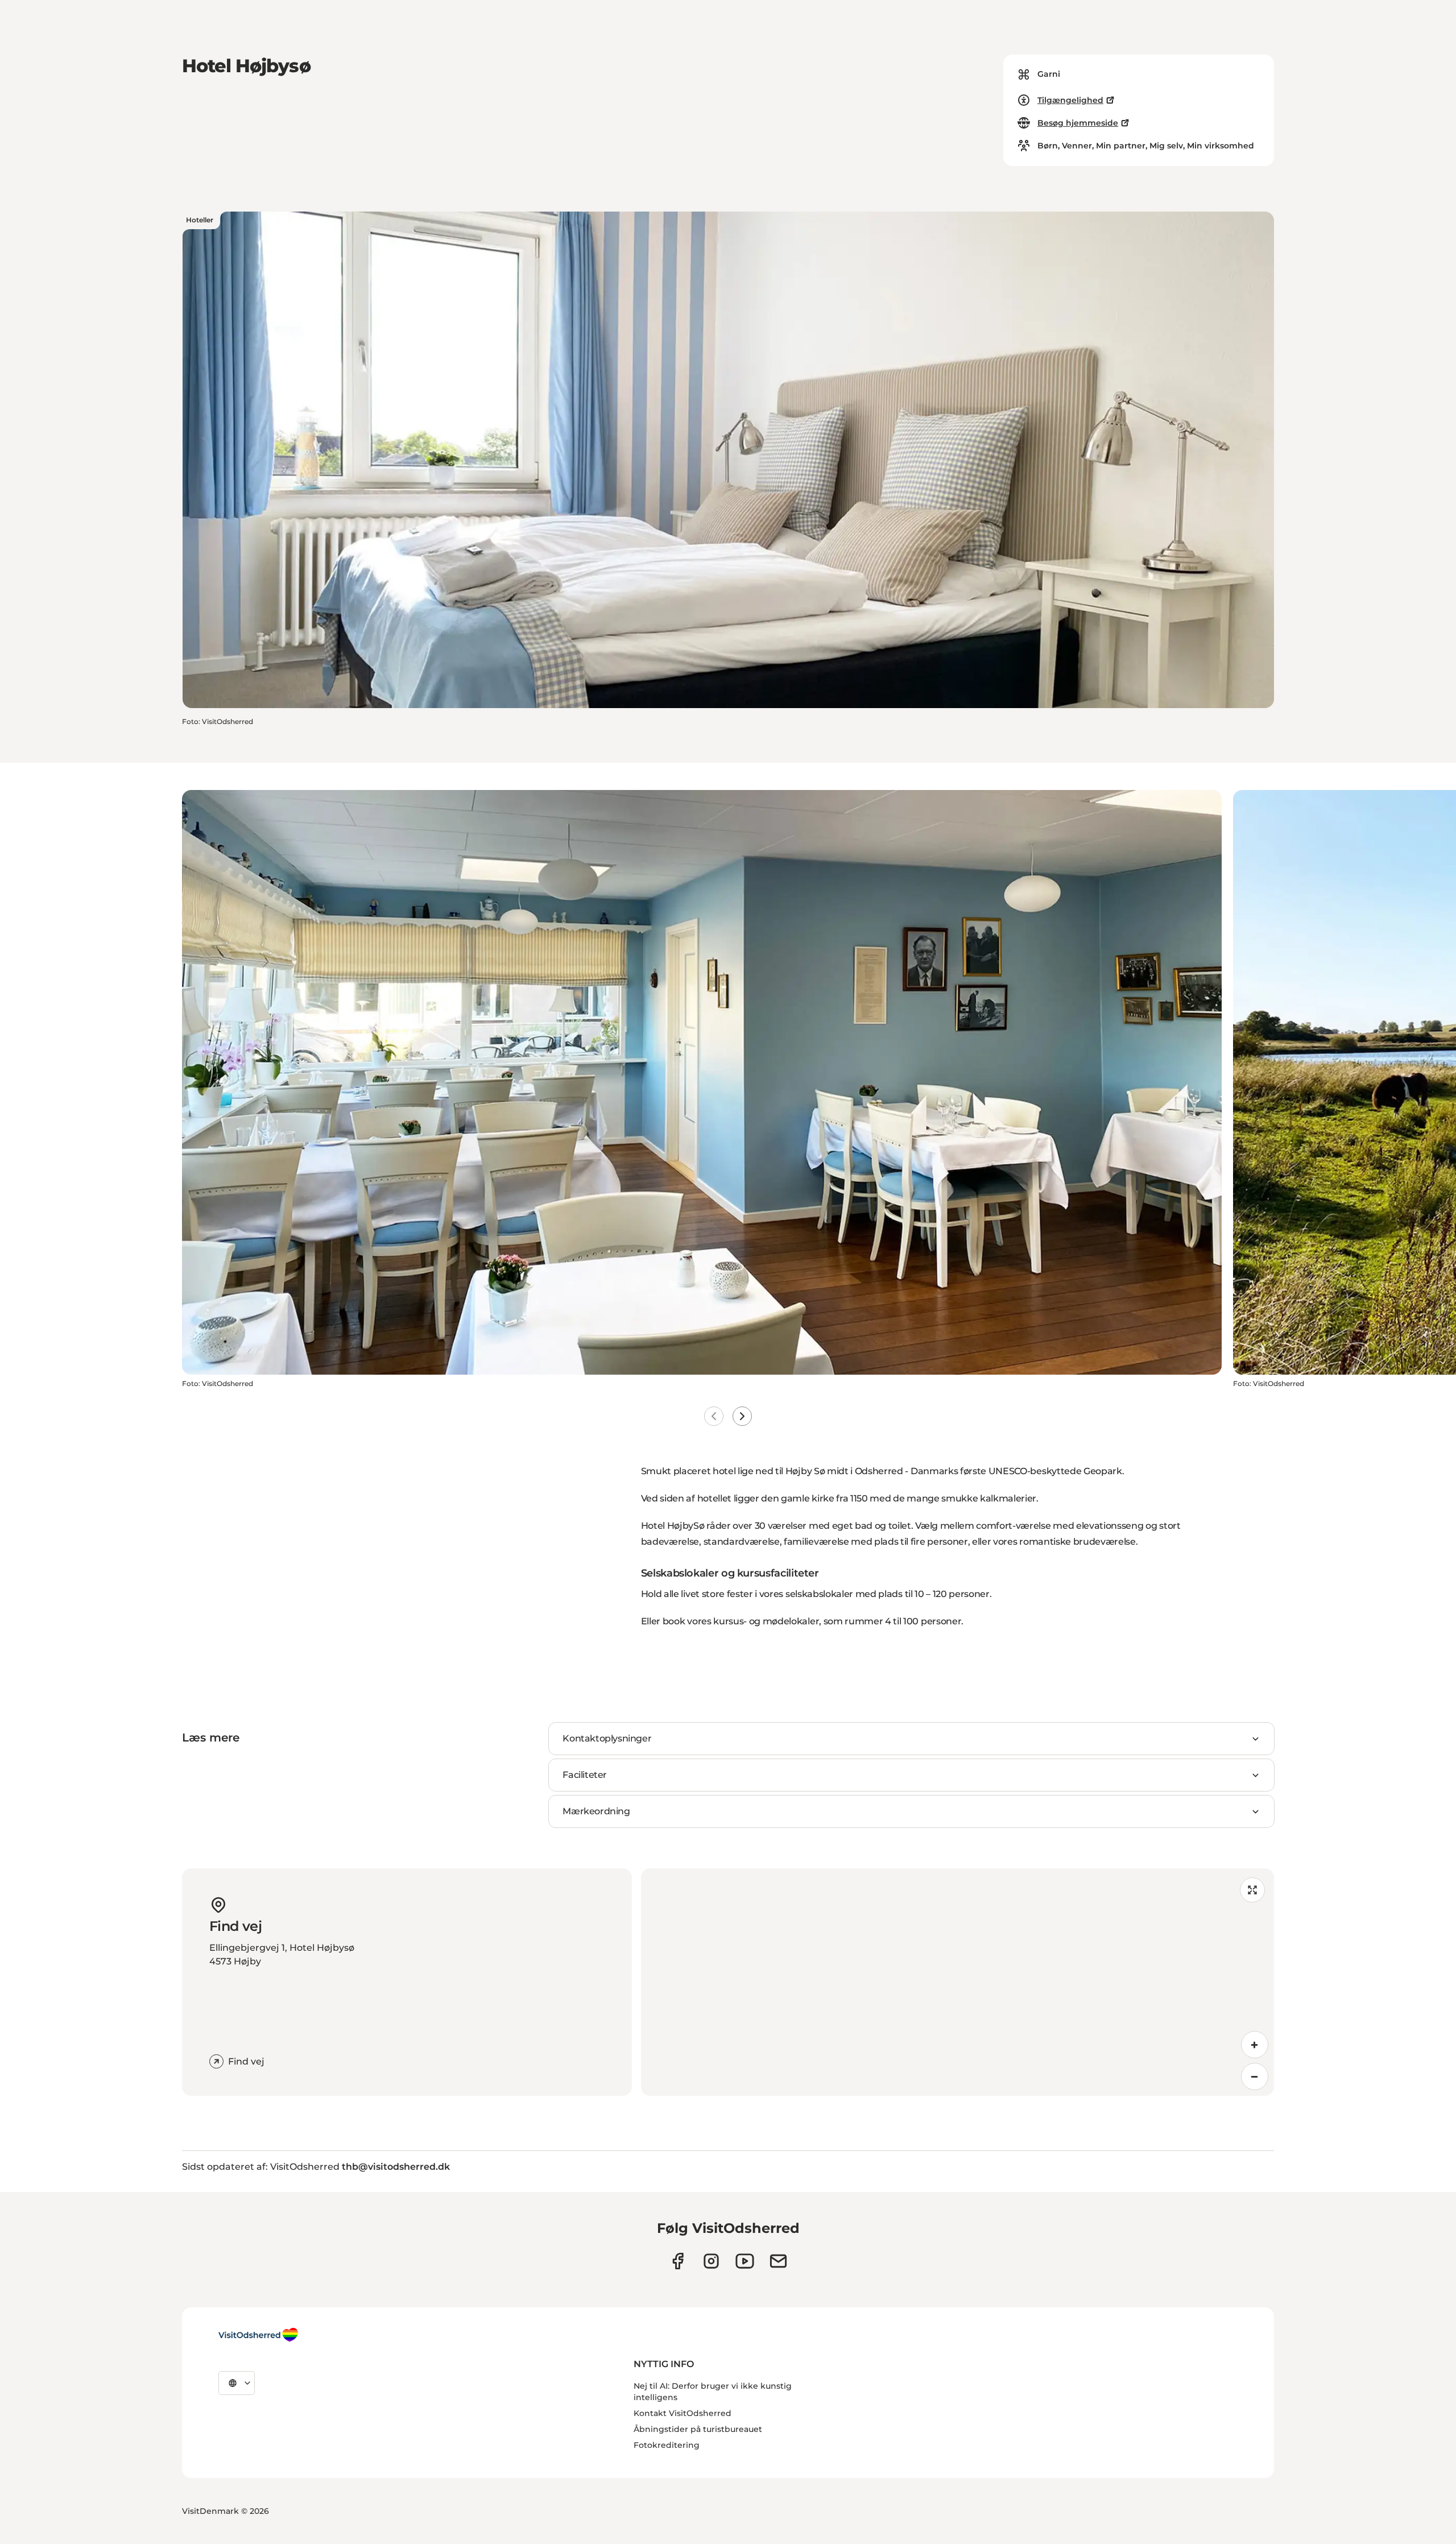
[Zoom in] (1255, 2045)
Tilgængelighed (1070, 100)
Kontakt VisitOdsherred (682, 2413)
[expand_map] (1252, 1890)
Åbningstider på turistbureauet (698, 2429)
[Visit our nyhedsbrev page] (778, 2261)
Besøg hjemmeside (1078, 123)
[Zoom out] (1255, 2076)
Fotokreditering (667, 2445)
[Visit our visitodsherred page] (678, 2261)
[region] (957, 1982)
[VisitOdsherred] (258, 2335)
